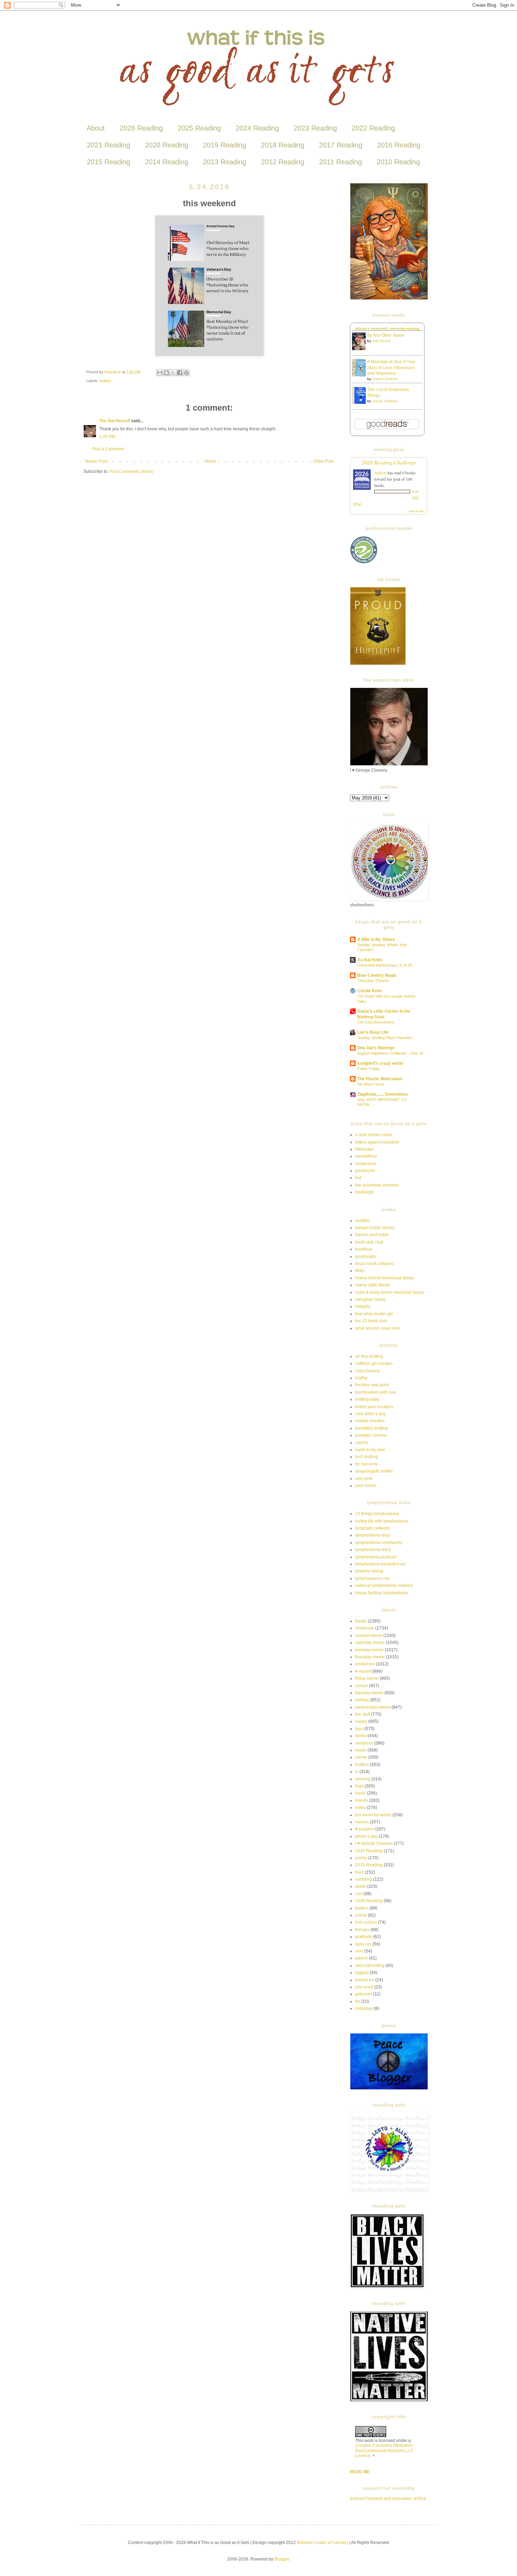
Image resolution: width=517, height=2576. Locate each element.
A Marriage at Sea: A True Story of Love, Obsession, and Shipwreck (391, 368)
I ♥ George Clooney (374, 1843)
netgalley (364, 2008)
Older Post (323, 461)
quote (361, 1886)
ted (358, 1178)
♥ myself (363, 1671)
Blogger (282, 2559)
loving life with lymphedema (382, 1521)
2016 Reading (399, 145)
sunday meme (369, 1635)
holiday (106, 381)
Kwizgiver (113, 372)
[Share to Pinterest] (186, 373)
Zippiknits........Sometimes (383, 1094)
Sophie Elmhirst (385, 379)
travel (360, 1793)
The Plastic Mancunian (380, 1079)
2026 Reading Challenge (389, 462)
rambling (364, 1879)
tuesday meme (369, 1693)
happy (361, 1721)
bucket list (365, 1980)
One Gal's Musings (376, 1048)
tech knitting (367, 1457)
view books (416, 511)
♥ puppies (365, 1829)
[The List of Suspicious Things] (361, 403)
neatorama (366, 1164)
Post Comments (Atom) (131, 471)
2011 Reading (340, 162)
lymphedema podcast (376, 1557)
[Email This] (160, 373)
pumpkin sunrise (371, 1435)
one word (364, 1987)
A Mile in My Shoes (376, 939)
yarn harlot (365, 1486)
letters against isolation (377, 1142)
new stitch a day (371, 1414)
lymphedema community (379, 1543)
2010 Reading (398, 162)
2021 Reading (108, 145)
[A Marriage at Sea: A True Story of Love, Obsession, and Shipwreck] (361, 375)
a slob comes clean (374, 1135)
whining (363, 1779)
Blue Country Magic (377, 975)
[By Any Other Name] (361, 349)
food (359, 1786)
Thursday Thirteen (373, 981)
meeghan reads (370, 1299)
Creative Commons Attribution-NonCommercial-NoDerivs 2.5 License (384, 2451)
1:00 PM (107, 437)
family (361, 1736)
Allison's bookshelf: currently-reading (387, 328)
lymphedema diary (373, 1550)
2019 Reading (225, 145)
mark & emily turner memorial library (390, 1292)
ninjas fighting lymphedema (382, 1593)
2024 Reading (257, 128)
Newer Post (96, 461)
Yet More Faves (371, 1084)
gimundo (364, 1994)
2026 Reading (141, 128)
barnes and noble (372, 1235)
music (361, 1750)
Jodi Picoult (381, 341)
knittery (362, 1765)
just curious (366, 1922)
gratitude (364, 1937)
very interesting (370, 1966)
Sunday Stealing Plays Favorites (385, 1038)
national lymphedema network (384, 1586)
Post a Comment (108, 449)
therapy (362, 1930)
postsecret (365, 1171)
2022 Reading (373, 128)
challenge (365, 1628)
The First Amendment (376, 1022)
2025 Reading (199, 128)
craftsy (361, 1378)
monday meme (369, 1650)
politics (362, 1908)
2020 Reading (167, 145)
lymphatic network (372, 1528)
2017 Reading (341, 145)
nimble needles (370, 1421)
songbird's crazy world (380, 1063)
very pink (364, 1479)
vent (359, 1951)
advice (362, 1958)
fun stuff (363, 1714)
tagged (362, 1973)
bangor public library (375, 1228)
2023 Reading (315, 128)
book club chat (369, 1242)
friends (362, 1800)
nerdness (364, 1743)
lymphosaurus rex (372, 1578)
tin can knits (366, 1464)
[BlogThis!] (166, 373)
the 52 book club (371, 1321)
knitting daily (367, 1399)
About (96, 128)
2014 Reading (167, 162)
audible (362, 1221)
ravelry (362, 1443)
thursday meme (370, 1657)
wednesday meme (373, 1707)
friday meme (367, 1678)
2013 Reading (225, 162)
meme (361, 1757)
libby (360, 1271)
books (361, 1621)
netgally (363, 1306)
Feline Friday (368, 1069)
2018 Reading (283, 145)
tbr (358, 2001)
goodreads (366, 1257)
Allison (380, 473)
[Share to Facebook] (180, 373)
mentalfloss (366, 1156)
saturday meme (370, 1643)
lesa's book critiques (375, 1264)
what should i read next (377, 1328)
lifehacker (365, 1149)
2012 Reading (283, 162)
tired (359, 1872)
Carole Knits (370, 991)
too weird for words (373, 1815)
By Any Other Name (386, 335)
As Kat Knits (370, 960)
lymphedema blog (372, 1535)
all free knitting (369, 1356)
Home (210, 461)
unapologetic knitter (374, 1471)
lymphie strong (369, 1571)
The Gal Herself (115, 421)
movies (362, 1822)
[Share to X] (173, 373)
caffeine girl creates (374, 1363)
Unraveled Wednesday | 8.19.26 (385, 965)
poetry (361, 1858)
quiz (359, 1729)
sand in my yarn (370, 1450)
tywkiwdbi (365, 1192)
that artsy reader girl (374, 1314)
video (360, 1808)
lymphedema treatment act (381, 1564)
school (362, 1686)
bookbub (364, 1249)
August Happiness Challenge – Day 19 (390, 1053)
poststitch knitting (372, 1428)
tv (357, 1772)
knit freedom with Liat (375, 1392)
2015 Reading (108, 162)
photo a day (366, 1836)
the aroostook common (377, 1185)
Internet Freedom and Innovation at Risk (388, 2499)
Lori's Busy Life (373, 1032)
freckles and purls (372, 1385)
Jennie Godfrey (385, 401)
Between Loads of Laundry (323, 2543)
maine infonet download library (385, 1278)
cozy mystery (368, 1371)
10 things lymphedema (377, 1514)
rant (359, 1894)
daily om (363, 1944)
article (361, 1915)
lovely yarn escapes (374, 1407)
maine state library (373, 1285)
